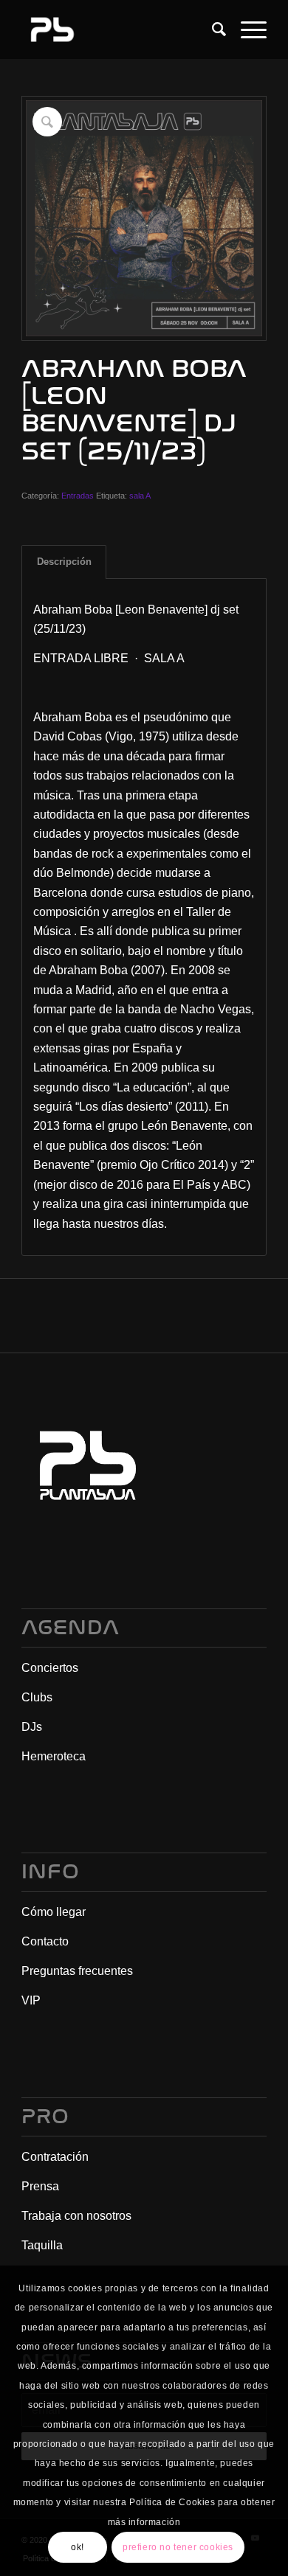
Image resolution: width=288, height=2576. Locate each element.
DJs (32, 1727)
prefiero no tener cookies (178, 2547)
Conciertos (50, 1668)
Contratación (55, 2157)
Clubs (37, 1697)
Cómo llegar (54, 1912)
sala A (140, 496)
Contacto (45, 1941)
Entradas (78, 496)
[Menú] (246, 29)
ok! (78, 2547)
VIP (31, 2000)
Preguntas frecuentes (77, 1971)
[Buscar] (212, 29)
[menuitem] (212, 29)
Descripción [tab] (64, 562)
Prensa (40, 2186)
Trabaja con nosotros (76, 2216)
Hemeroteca (54, 1756)
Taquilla (42, 2245)
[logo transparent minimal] (119, 29)
